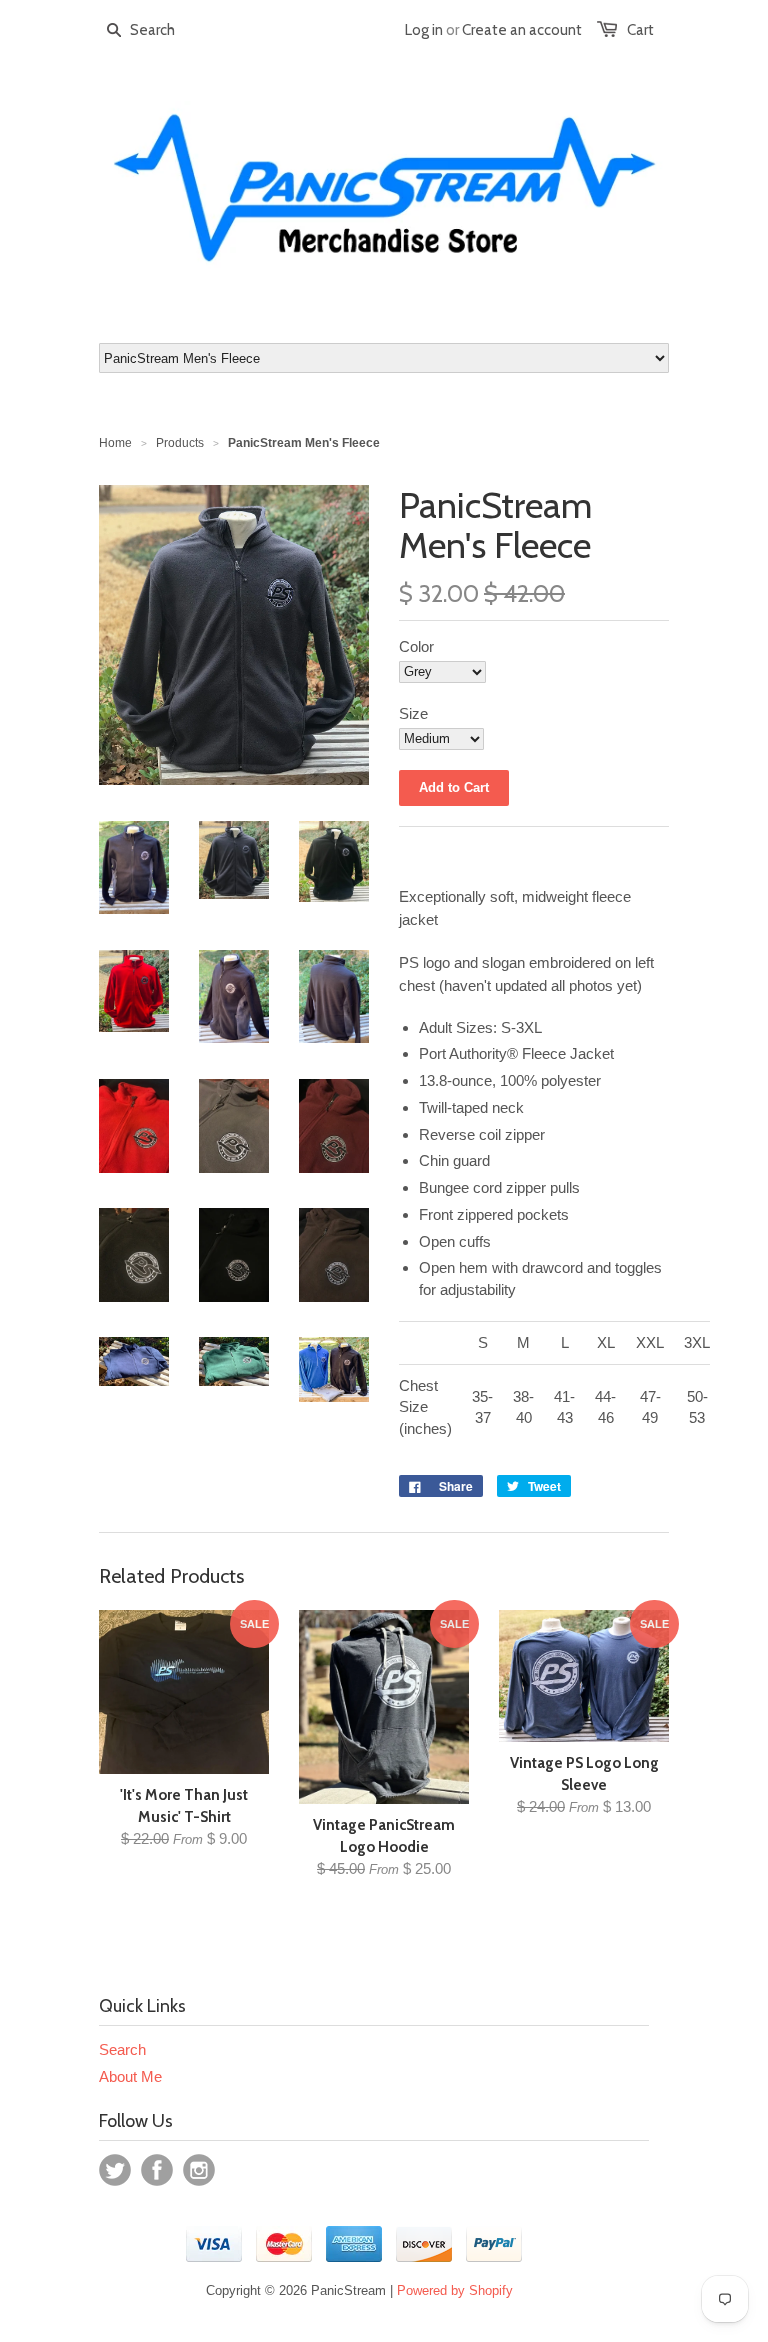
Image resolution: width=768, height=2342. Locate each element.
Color (416, 646)
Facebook (157, 2170)
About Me (130, 2076)
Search (122, 2049)
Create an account (522, 30)
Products (180, 443)
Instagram (199, 2170)
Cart (640, 30)
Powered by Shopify (455, 2290)
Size (413, 713)
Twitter (115, 2170)
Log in (424, 30)
